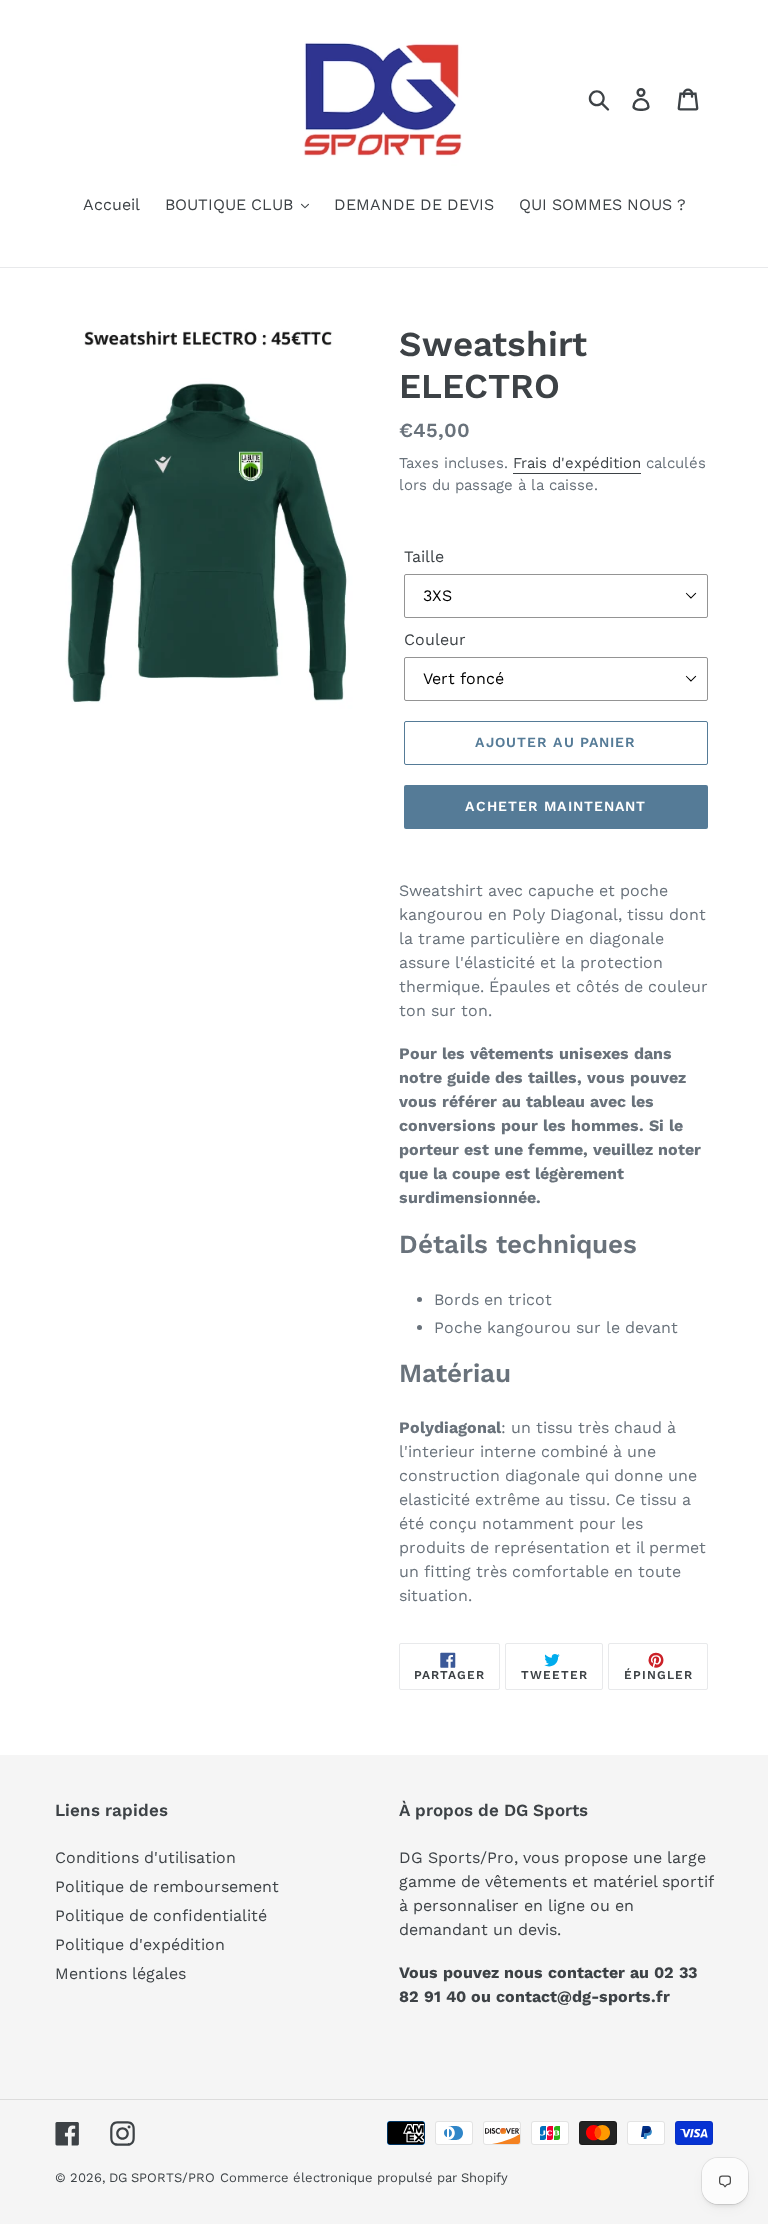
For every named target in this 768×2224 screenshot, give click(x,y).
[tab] (556, 1244)
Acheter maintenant (555, 806)
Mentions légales (120, 1973)
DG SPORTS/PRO (162, 2177)
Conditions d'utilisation (145, 1857)
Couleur (435, 639)
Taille (424, 556)
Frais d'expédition (577, 463)
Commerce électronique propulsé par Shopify (364, 2177)
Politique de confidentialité (161, 1915)
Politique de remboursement (167, 1886)
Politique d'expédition (140, 1944)
